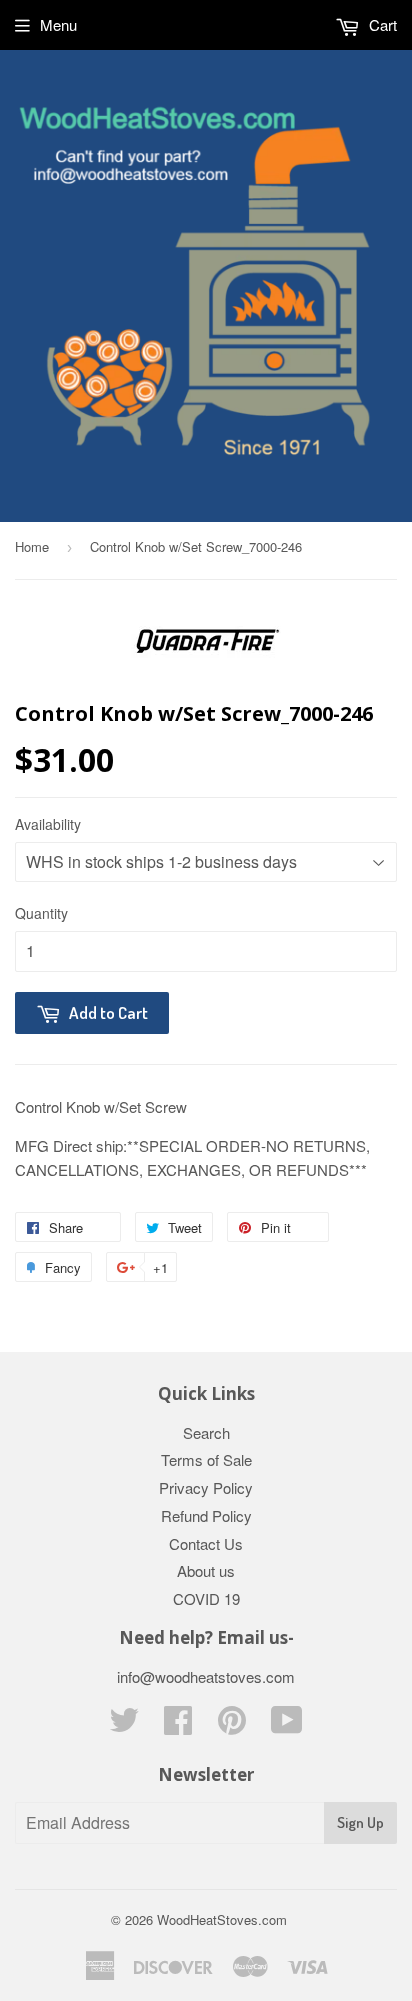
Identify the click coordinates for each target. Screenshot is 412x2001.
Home (32, 546)
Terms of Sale (206, 1459)
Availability (48, 824)
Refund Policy (206, 1515)
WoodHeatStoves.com (222, 1919)
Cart (381, 24)
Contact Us (206, 1543)
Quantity (41, 913)
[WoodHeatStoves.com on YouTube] (287, 1725)
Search (206, 1432)
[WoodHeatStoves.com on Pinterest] (232, 1725)
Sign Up (360, 1822)
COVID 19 (206, 1598)
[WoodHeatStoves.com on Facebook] (178, 1725)
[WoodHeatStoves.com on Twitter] (124, 1725)
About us (206, 1570)
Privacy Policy (206, 1487)
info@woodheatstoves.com (206, 1676)
